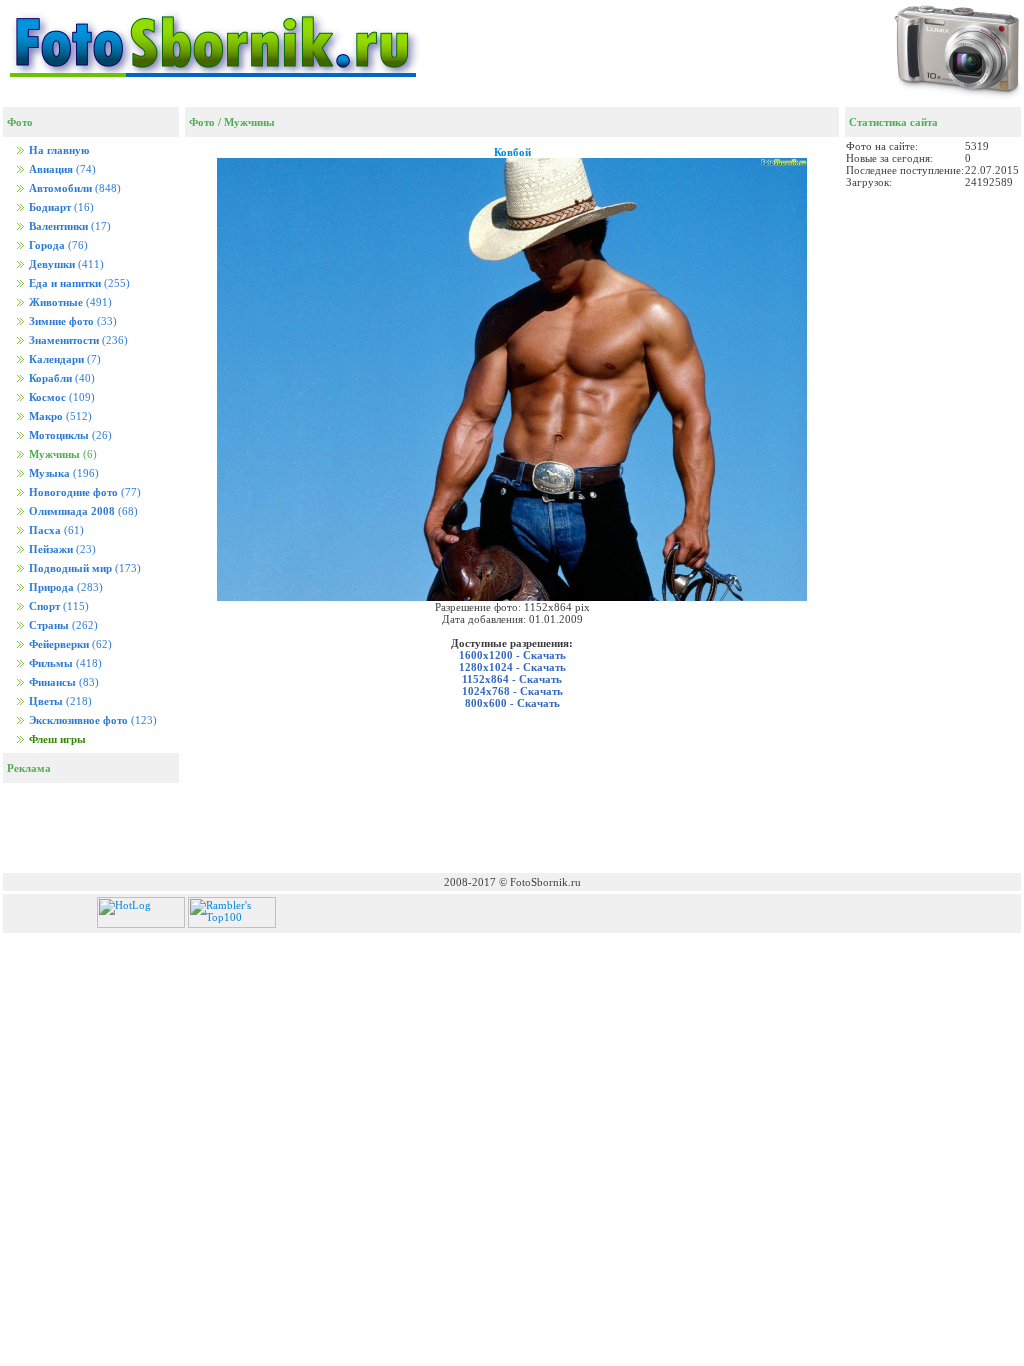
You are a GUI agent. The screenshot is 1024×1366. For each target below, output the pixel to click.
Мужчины (249, 122)
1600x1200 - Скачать (512, 655)
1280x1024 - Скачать (512, 667)
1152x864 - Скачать (512, 679)
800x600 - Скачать (512, 703)
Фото (202, 122)
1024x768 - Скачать (512, 691)
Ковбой (512, 152)
